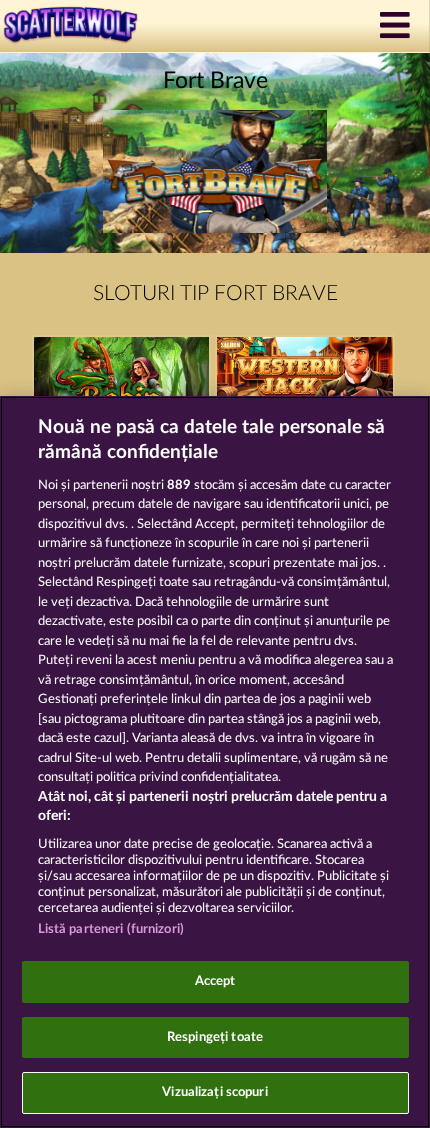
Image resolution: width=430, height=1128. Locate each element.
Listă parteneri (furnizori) (111, 929)
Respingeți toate (215, 1037)
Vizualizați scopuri (214, 1092)
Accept (215, 981)
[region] (215, 762)
